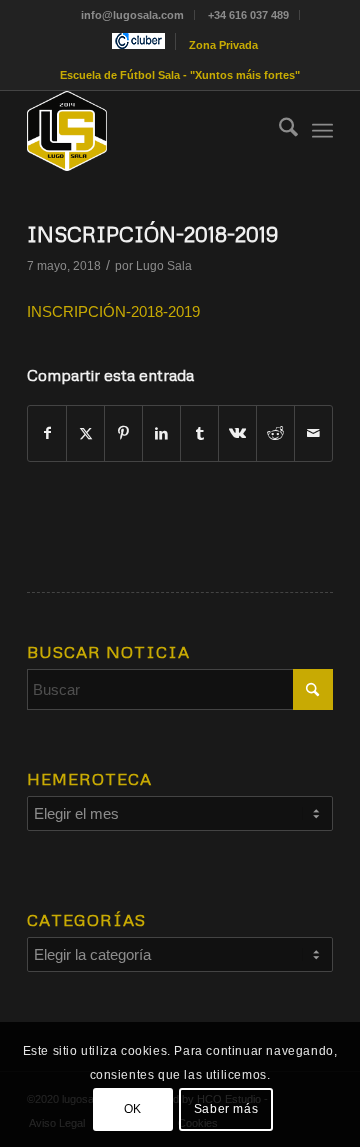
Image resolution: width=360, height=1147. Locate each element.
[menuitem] (133, 15)
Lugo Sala (164, 266)
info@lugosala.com (132, 15)
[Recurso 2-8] (149, 131)
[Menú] (322, 131)
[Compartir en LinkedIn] (161, 433)
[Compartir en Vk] (237, 433)
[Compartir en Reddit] (275, 433)
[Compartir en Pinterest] (123, 433)
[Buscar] (278, 131)
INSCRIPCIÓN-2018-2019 (113, 311)
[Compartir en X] (85, 433)
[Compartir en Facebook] (47, 433)
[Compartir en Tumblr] (199, 433)
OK (133, 1109)
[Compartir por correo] (313, 433)
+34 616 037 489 (248, 15)
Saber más (226, 1109)
